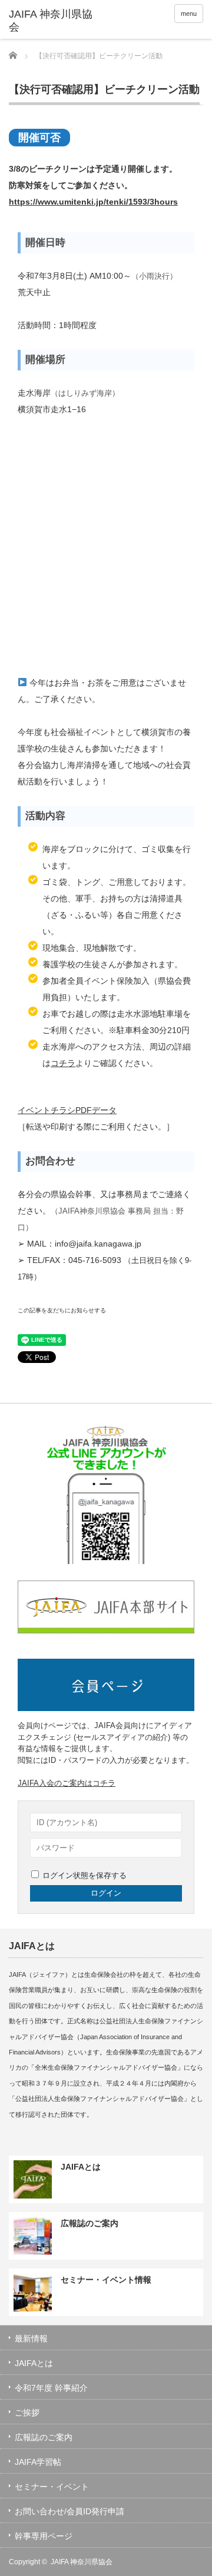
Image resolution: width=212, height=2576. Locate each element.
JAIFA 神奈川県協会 (82, 2562)
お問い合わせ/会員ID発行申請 (69, 2511)
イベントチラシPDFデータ (67, 1110)
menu (189, 14)
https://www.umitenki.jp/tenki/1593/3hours (93, 202)
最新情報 (31, 2338)
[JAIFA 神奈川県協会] (51, 21)
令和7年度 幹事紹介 (51, 2388)
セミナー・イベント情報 (106, 2280)
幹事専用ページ (44, 2536)
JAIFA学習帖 (38, 2462)
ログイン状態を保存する (85, 1875)
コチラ (63, 1063)
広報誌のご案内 (90, 2223)
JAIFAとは (81, 2167)
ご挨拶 (27, 2413)
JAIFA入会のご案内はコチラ (67, 1783)
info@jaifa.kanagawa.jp (98, 1244)
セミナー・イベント (52, 2487)
